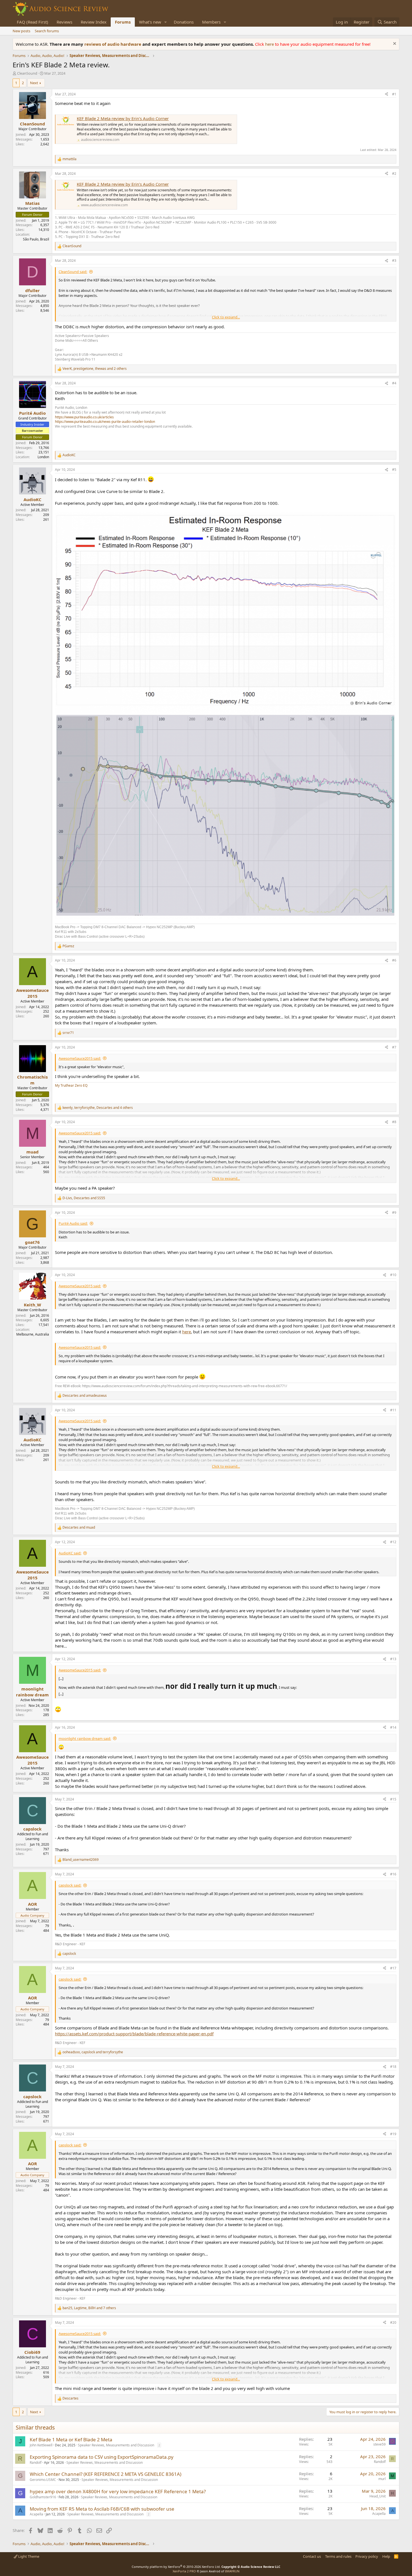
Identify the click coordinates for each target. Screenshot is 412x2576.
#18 (393, 2067)
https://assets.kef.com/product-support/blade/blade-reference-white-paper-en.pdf (134, 2034)
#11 (393, 1410)
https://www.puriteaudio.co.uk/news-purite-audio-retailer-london (105, 422)
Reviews (64, 22)
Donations (184, 22)
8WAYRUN (232, 2571)
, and (84, 1198)
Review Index (94, 22)
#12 (393, 1542)
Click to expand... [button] (226, 317)
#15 (393, 1799)
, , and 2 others (95, 369)
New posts (21, 31)
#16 (393, 1874)
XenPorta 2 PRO (184, 2571)
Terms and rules (338, 2556)
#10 (393, 1275)
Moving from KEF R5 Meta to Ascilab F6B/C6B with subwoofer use (102, 2509)
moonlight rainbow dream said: (85, 1738)
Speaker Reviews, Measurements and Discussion (116, 2445)
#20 (393, 2322)
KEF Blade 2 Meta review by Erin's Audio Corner (123, 118)
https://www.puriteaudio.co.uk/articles (84, 417)
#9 (394, 1213)
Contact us (312, 2556)
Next (34, 83)
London (43, 457)
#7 (394, 1047)
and (85, 1396)
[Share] (386, 94)
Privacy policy (367, 2556)
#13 (393, 1659)
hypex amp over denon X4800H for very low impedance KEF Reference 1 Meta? (118, 2491)
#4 (394, 383)
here (270, 44)
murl (382, 2479)
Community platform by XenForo (176, 2567)
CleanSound (27, 73)
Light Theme (28, 2556)
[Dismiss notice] (394, 44)
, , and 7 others (89, 2308)
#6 (394, 960)
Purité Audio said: (73, 1223)
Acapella (36, 2514)
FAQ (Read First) (33, 22)
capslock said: (70, 1885)
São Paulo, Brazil (36, 239)
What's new (150, 22)
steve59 (379, 2444)
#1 (394, 94)
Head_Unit (378, 2496)
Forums (123, 22)
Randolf (36, 2463)
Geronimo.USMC (43, 2480)
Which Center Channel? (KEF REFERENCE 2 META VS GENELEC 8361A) (106, 2474)
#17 (393, 1968)
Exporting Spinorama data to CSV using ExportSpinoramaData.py (102, 2457)
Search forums (47, 31)
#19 (393, 2134)
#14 (393, 1727)
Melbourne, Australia (33, 1334)
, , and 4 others (98, 1108)
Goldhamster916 (43, 2497)
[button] (166, 22)
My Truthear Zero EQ (71, 1085)
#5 (394, 470)
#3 (394, 261)
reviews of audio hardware (113, 44)
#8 (394, 1122)
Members (211, 22)
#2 (394, 174)
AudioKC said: (70, 1553)
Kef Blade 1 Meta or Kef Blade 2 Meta (71, 2439)
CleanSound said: (73, 272)
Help (386, 2556)
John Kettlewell (41, 2445)
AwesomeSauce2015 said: (80, 1058)
